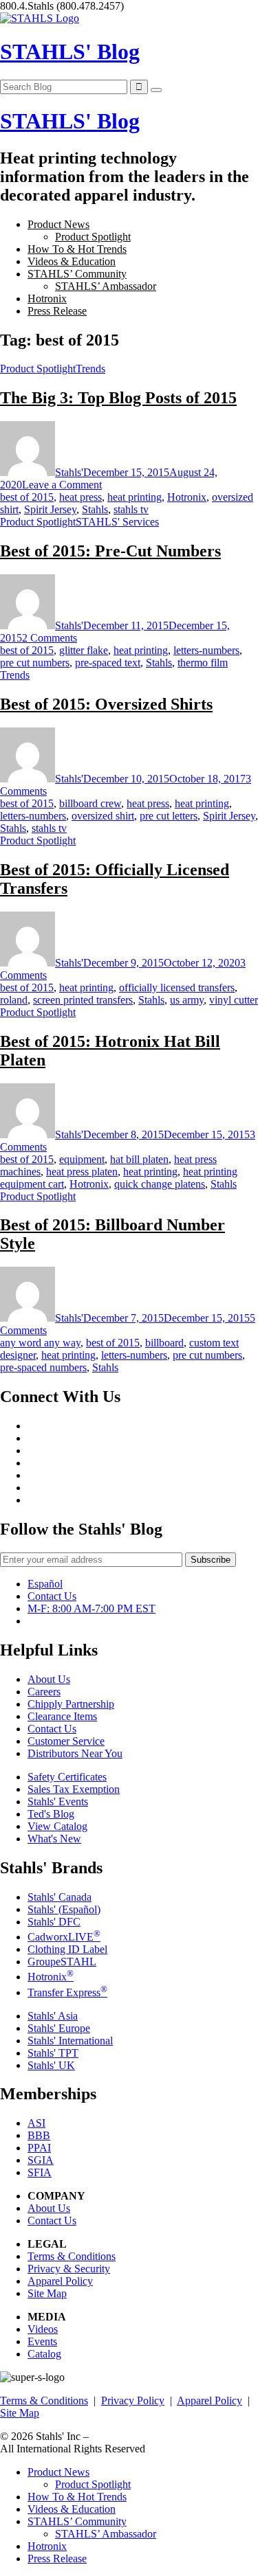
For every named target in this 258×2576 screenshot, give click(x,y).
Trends (90, 369)
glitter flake (84, 650)
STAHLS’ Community (77, 274)
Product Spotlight (93, 237)
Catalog (44, 2354)
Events (42, 2341)
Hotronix (47, 298)
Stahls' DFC (54, 1922)
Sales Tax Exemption (74, 1789)
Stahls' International (70, 2041)
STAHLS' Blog (70, 52)
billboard (164, 1343)
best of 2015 (27, 497)
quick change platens (160, 1184)
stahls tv (131, 509)
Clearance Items (62, 1716)
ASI (36, 2123)
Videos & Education (72, 261)
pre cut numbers (35, 663)
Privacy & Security (69, 2269)
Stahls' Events (58, 1801)
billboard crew (90, 803)
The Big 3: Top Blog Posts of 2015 (118, 398)
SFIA (40, 2172)
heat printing (135, 497)
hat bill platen (139, 1159)
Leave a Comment (62, 485)
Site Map (47, 2293)
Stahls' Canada (60, 1897)
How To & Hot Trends (77, 249)
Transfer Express (67, 1992)
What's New (54, 1839)
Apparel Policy (60, 2281)
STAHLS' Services (117, 522)
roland (14, 1000)
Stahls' (69, 472)
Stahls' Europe (59, 2028)
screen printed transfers (83, 1000)
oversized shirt (103, 816)
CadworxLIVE (64, 1937)
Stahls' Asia (53, 2016)
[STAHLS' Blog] (40, 18)
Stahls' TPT (53, 2053)
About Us (49, 1679)
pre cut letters (169, 816)
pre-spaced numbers (43, 1367)
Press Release (57, 311)
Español (45, 1584)
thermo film (203, 663)
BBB (39, 2135)
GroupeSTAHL (62, 1962)
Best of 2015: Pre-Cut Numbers (110, 551)
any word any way (40, 1343)
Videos (43, 2329)
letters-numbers (206, 650)
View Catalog (57, 1826)
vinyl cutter (234, 1000)
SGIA (41, 2160)
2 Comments (50, 638)
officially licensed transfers (177, 987)
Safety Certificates (67, 1777)
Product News (58, 224)
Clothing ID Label (67, 1949)
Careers (44, 1692)
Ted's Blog (51, 1814)
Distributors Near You (75, 1753)
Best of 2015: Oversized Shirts (106, 704)
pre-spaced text (108, 663)
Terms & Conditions (72, 2256)
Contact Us (52, 1596)
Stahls (95, 509)
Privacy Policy (133, 2400)
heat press (80, 497)
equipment (82, 1159)
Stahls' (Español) (64, 1909)
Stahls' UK (51, 2065)
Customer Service (66, 1741)
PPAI (39, 2148)
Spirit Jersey (50, 509)
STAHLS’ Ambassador (106, 286)
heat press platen (82, 1172)
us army (187, 1000)
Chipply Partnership (71, 1704)
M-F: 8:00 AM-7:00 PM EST (92, 1608)
